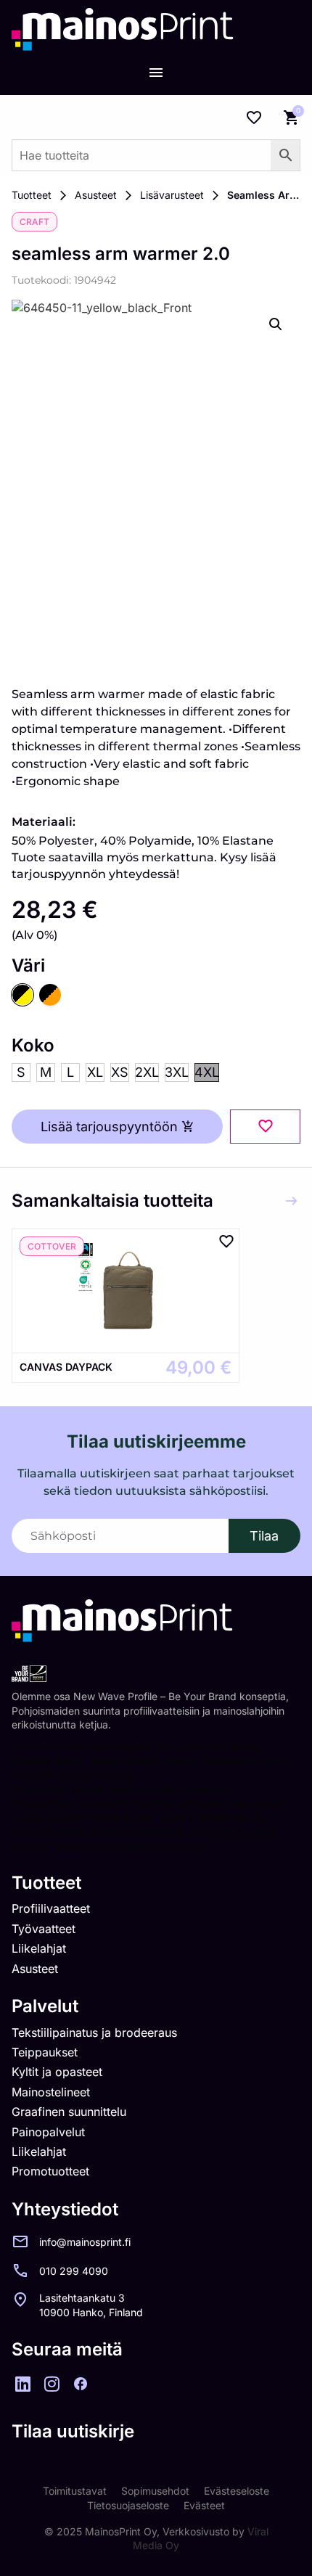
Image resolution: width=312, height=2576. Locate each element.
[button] (276, 324)
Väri (28, 966)
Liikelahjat (39, 1948)
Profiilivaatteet (51, 1908)
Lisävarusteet (172, 195)
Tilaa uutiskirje (73, 2431)
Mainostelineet (51, 2092)
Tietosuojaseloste (128, 2505)
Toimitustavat (75, 2491)
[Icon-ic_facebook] (81, 2384)
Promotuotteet (50, 2171)
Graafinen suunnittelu (69, 2112)
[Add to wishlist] (265, 1127)
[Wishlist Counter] (254, 118)
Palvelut (45, 2006)
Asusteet (96, 195)
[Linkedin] (22, 2384)
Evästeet (204, 2505)
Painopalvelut (48, 2132)
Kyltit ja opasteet (57, 2072)
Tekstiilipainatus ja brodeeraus (94, 2033)
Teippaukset (45, 2052)
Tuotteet (32, 195)
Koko (33, 1046)
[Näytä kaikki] (292, 1201)
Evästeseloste (237, 2491)
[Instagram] (52, 2384)
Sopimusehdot (155, 2491)
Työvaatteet (44, 1929)
